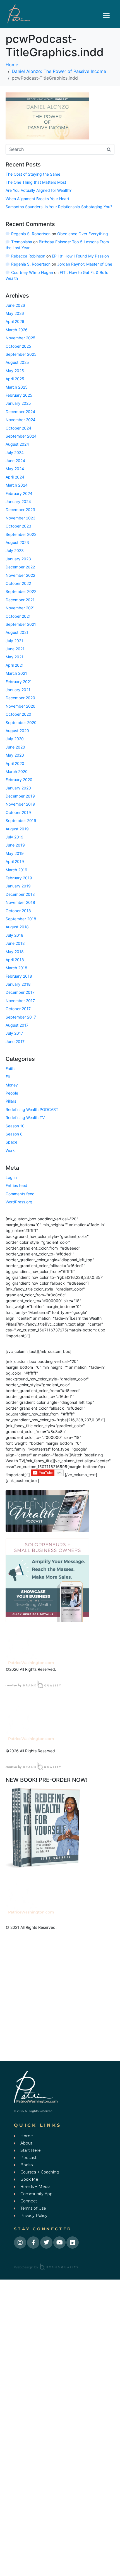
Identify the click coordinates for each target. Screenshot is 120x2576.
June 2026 (15, 305)
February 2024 (19, 493)
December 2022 (20, 567)
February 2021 (19, 682)
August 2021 (17, 632)
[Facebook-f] (33, 2243)
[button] (106, 15)
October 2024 (18, 428)
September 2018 (21, 919)
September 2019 (21, 820)
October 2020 (18, 714)
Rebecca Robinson (28, 256)
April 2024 (15, 477)
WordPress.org (19, 1202)
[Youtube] (59, 2243)
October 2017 (18, 1009)
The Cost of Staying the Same (33, 174)
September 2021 (21, 624)
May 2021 (15, 657)
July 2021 (14, 641)
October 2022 (18, 583)
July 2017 (14, 1033)
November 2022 (20, 575)
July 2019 (15, 837)
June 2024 (15, 461)
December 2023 (20, 510)
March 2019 (16, 870)
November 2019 (20, 804)
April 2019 (15, 861)
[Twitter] (46, 2243)
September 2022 (21, 591)
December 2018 (20, 894)
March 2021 (16, 673)
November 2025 (21, 338)
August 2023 (17, 542)
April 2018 (15, 960)
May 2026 (15, 313)
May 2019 (15, 853)
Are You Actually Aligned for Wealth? (39, 190)
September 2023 (21, 534)
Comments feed (20, 1194)
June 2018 (15, 943)
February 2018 (19, 976)
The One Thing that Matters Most (36, 182)
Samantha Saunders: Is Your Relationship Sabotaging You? (59, 207)
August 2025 (17, 362)
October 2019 (18, 812)
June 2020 (15, 747)
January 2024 (18, 501)
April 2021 (15, 665)
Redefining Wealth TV (25, 1118)
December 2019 (20, 796)
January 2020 (18, 788)
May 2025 (15, 371)
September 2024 (21, 436)
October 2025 (18, 346)
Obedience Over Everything (83, 234)
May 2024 (15, 469)
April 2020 (15, 763)
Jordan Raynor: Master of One (85, 264)
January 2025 (18, 403)
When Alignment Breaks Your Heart (37, 199)
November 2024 (21, 420)
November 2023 (21, 518)
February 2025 (19, 395)
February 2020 (19, 780)
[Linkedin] (73, 2243)
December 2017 (20, 992)
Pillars (11, 1101)
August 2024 (17, 444)
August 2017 (17, 1025)
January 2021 (18, 690)
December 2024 (20, 412)
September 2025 (21, 354)
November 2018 (20, 902)
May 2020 (15, 755)
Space (11, 1142)
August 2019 (17, 829)
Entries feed (16, 1185)
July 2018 (15, 935)
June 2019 (15, 845)
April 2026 (15, 321)
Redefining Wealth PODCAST (32, 1109)
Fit (8, 1077)
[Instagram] (20, 2243)
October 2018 (18, 911)
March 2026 (17, 330)
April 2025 (15, 379)
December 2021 (20, 600)
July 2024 (15, 452)
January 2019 (18, 886)
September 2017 (21, 1017)
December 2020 (20, 698)
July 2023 (15, 550)
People (12, 1093)
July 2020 (15, 739)
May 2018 (15, 952)
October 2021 (18, 616)
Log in (11, 1177)
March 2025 (17, 387)
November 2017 (20, 1001)
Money (12, 1085)
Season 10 (15, 1126)
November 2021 (20, 608)
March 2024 (17, 485)
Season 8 (14, 1134)
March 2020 (17, 771)
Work (10, 1150)
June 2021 (15, 649)
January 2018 (18, 984)
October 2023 (18, 526)
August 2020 (17, 731)
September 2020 (21, 722)
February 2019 (19, 878)
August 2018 (17, 927)
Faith (10, 1069)
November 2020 (21, 706)
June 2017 (15, 1042)
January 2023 (18, 559)
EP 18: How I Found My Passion (80, 256)
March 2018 (16, 968)
